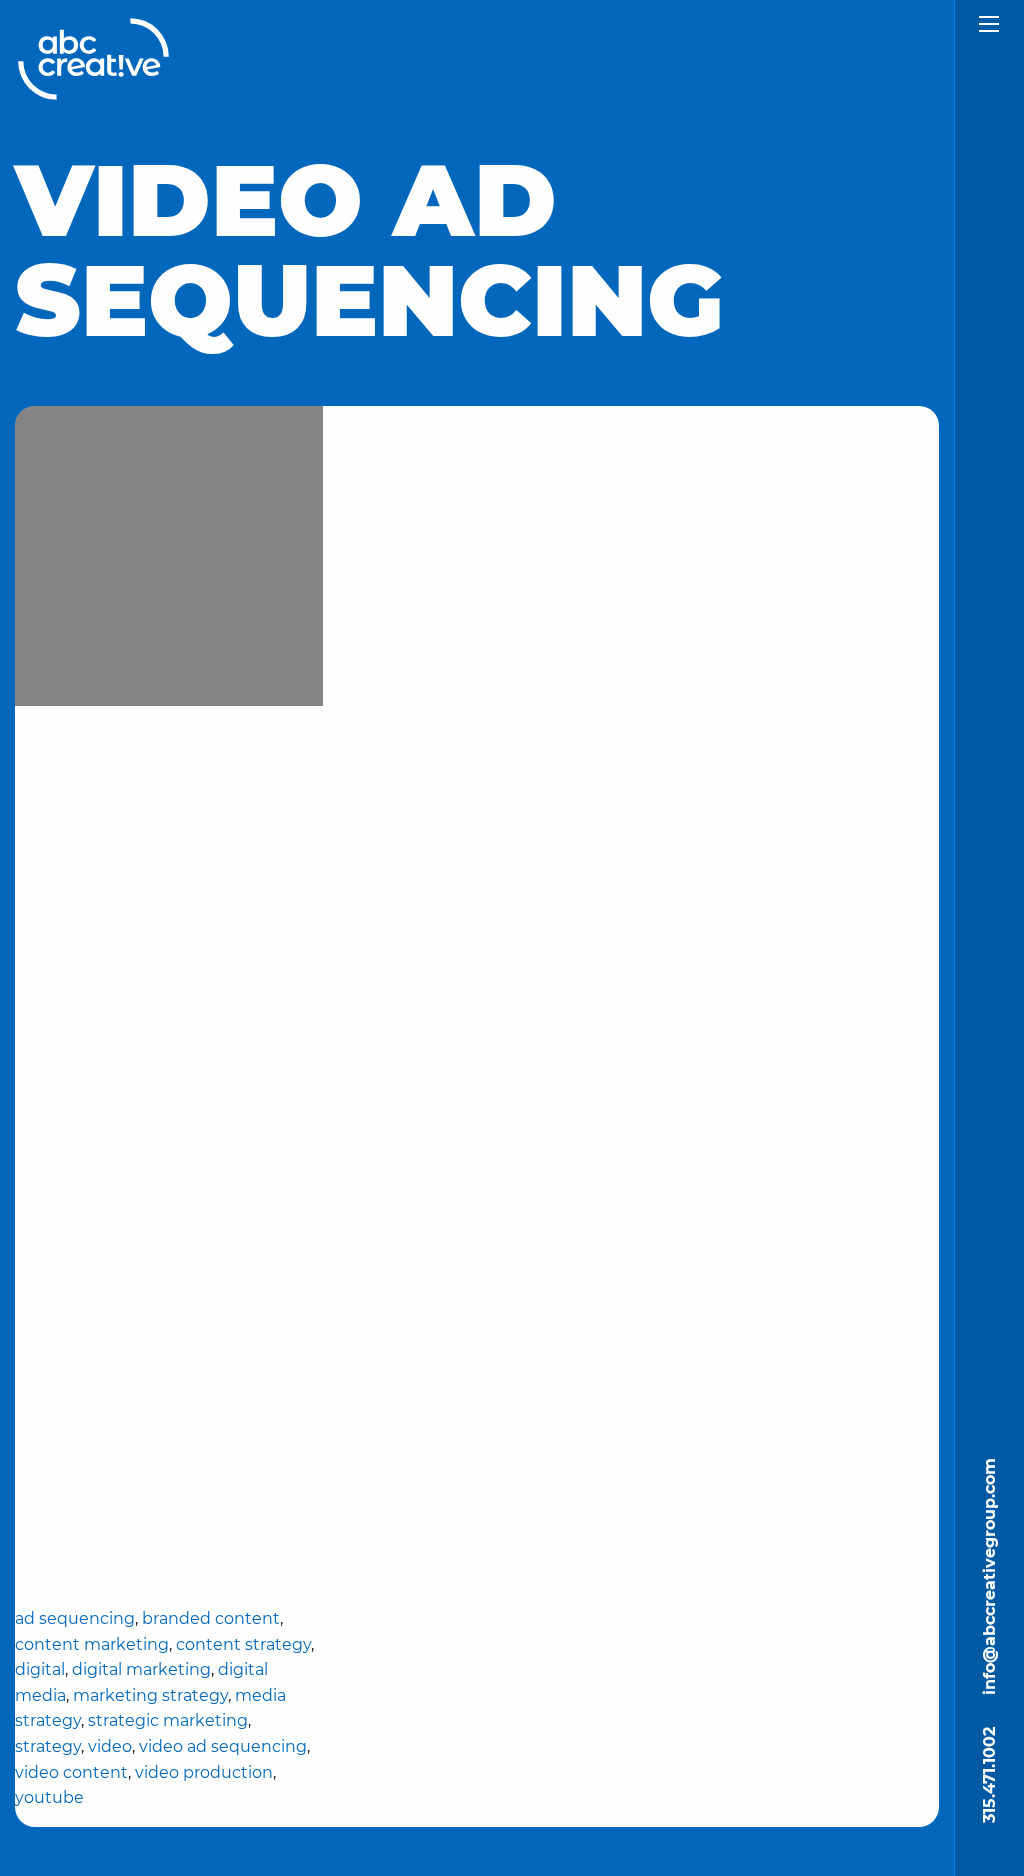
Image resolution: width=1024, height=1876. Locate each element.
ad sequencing (75, 1618)
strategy (48, 1746)
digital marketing (141, 1669)
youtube (49, 1797)
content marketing (92, 1644)
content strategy (243, 1644)
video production (204, 1772)
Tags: (169, 1455)
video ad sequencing (223, 1746)
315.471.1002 (989, 1775)
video (110, 1746)
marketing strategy (150, 1695)
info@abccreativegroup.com (989, 1576)
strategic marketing (168, 1720)
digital (40, 1669)
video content (71, 1772)
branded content (211, 1618)
